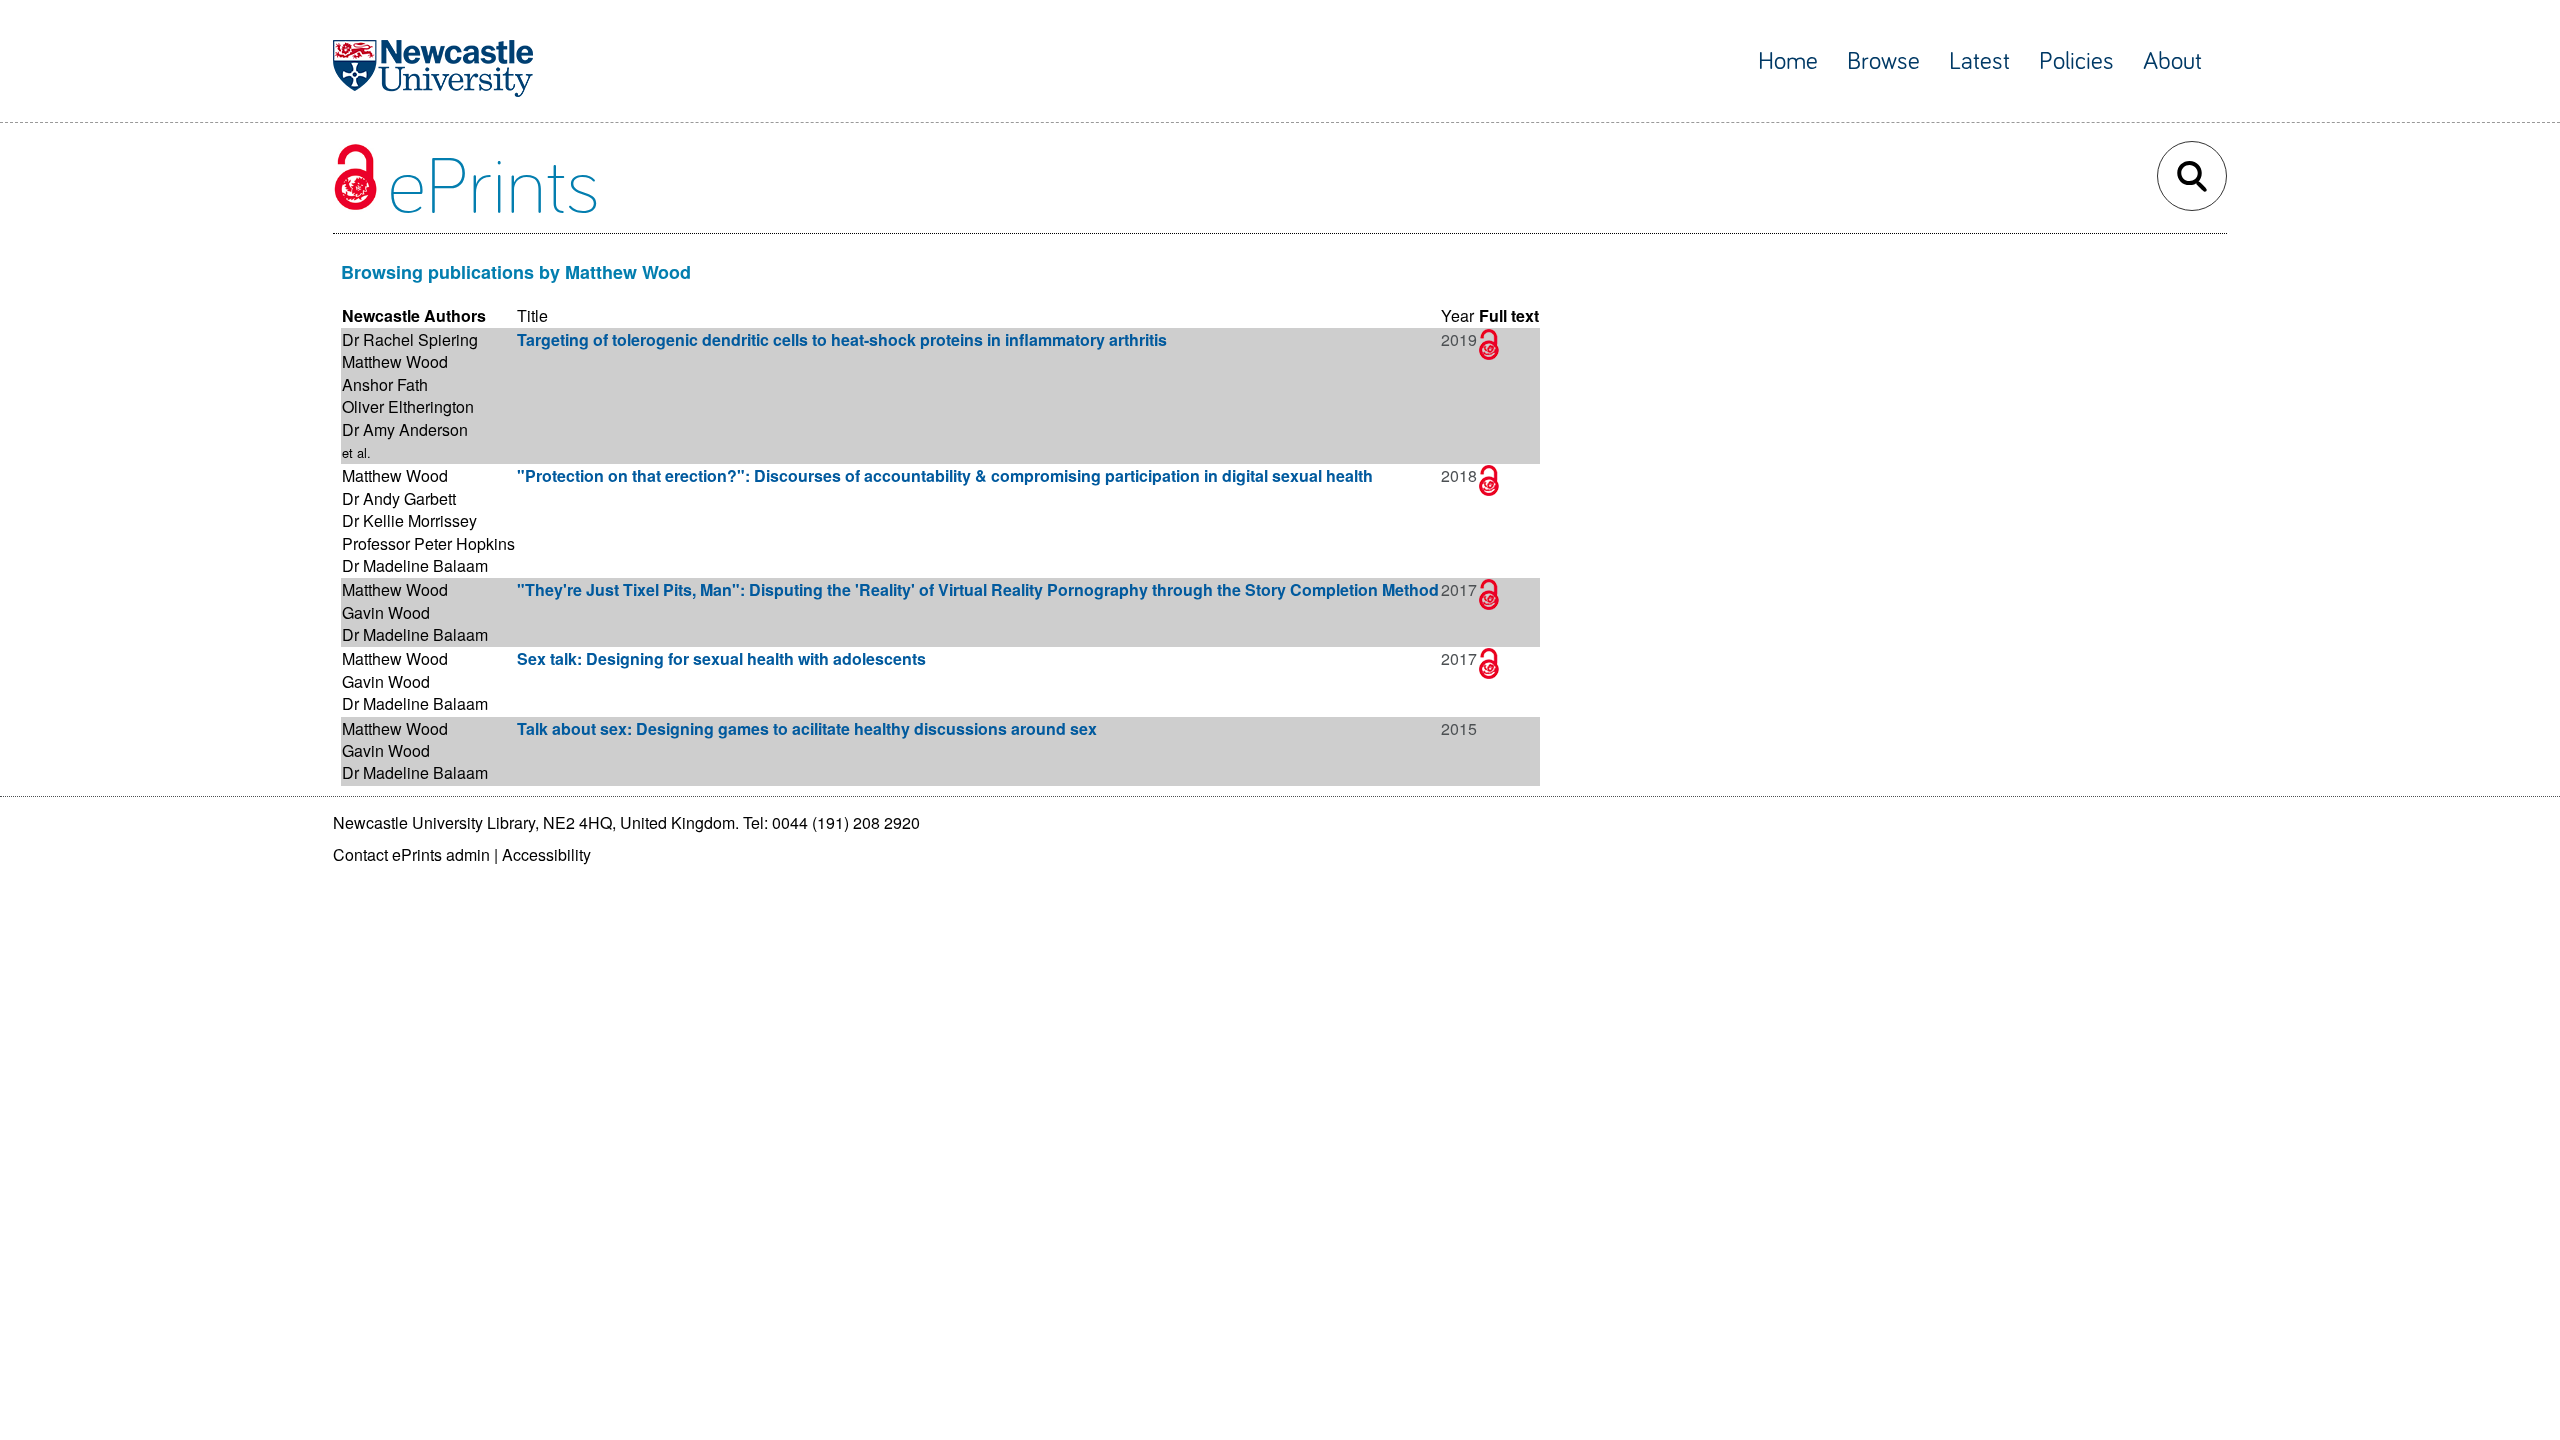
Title (532, 315)
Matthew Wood (395, 361)
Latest (1979, 61)
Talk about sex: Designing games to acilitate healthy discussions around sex (807, 728)
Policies (2076, 61)
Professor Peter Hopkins (428, 543)
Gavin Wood (386, 612)
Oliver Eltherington (408, 406)
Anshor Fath (385, 384)
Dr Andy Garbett (399, 498)
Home (1788, 61)
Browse (1883, 61)
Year (1457, 315)
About (2172, 61)
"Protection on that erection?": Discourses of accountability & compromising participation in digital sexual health (945, 475)
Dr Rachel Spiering (410, 339)
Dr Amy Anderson (405, 429)
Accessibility (546, 854)
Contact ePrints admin (411, 854)
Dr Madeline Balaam (415, 565)
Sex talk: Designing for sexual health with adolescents (721, 658)
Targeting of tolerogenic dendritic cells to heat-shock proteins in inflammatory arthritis (842, 339)
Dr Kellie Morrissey (409, 520)
